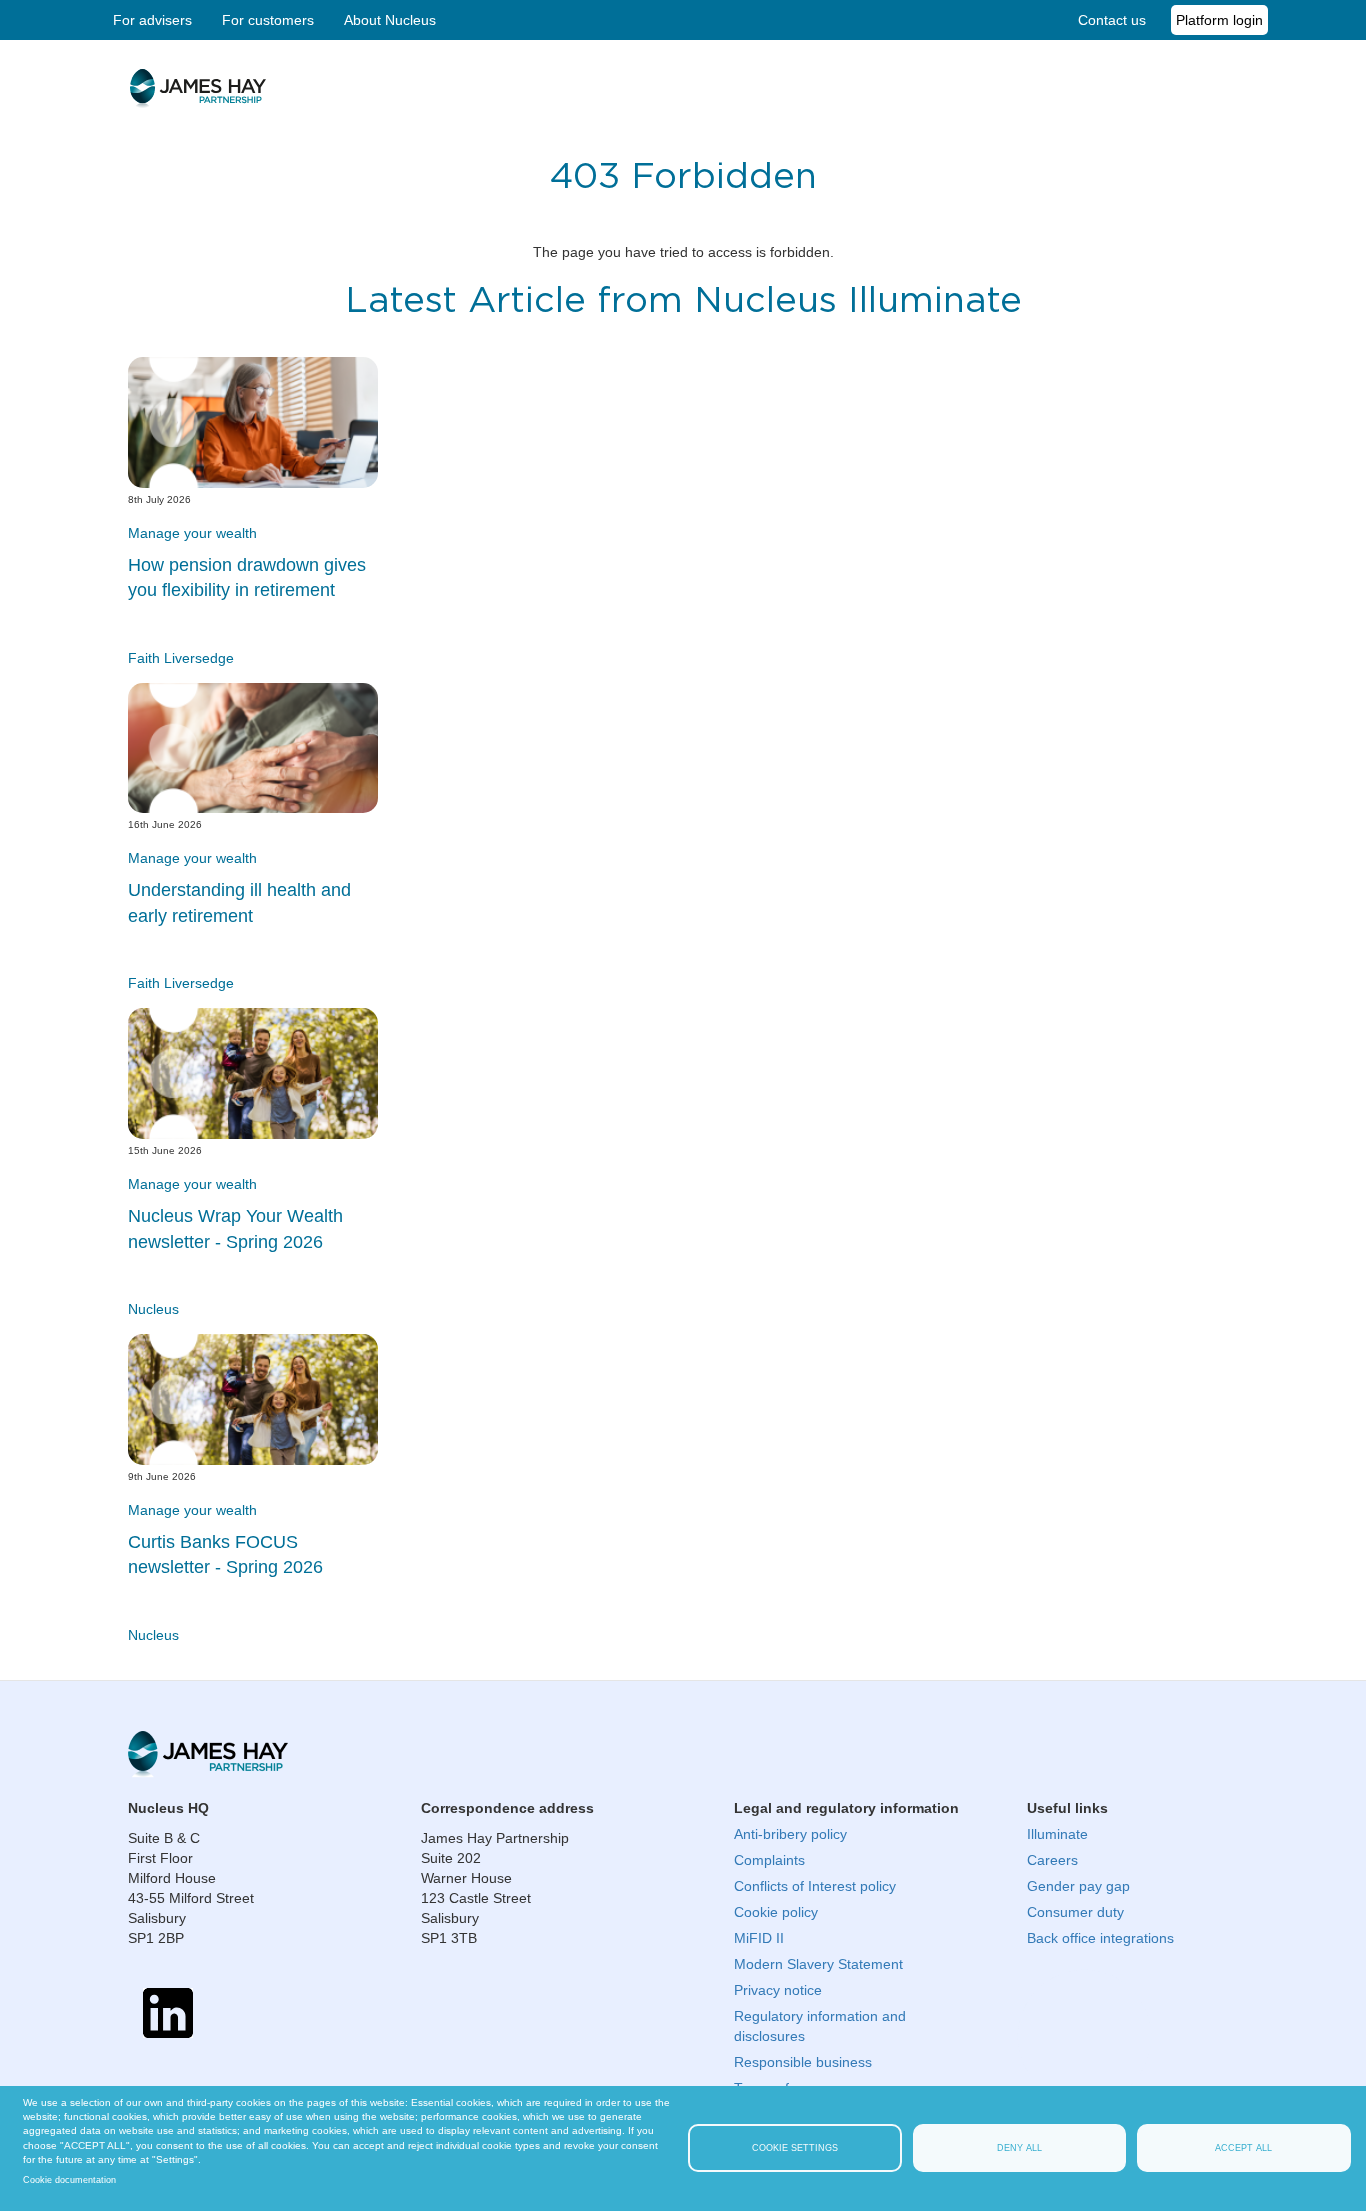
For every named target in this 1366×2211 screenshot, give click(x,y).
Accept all (1243, 2148)
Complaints (769, 1860)
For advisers (152, 20)
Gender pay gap (1078, 1886)
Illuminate (1057, 1834)
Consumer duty (1075, 1912)
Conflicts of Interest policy (815, 1886)
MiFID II (759, 1938)
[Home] (197, 99)
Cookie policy (776, 1912)
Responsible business (803, 2062)
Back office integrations (1100, 1938)
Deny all (1019, 2148)
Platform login (1219, 20)
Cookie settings (795, 2148)
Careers (1052, 1860)
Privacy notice (778, 1990)
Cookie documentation (69, 2180)
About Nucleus (390, 20)
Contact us (1112, 20)
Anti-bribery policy (790, 1834)
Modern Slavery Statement (818, 1964)
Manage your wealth (192, 533)
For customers (268, 20)
